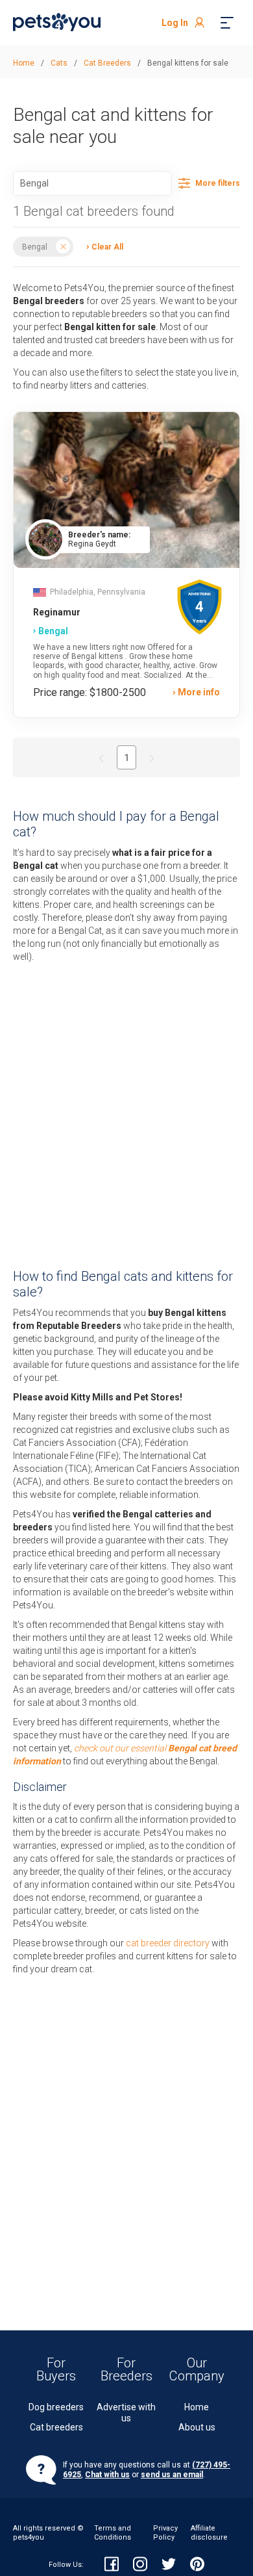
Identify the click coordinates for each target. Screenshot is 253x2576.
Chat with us (107, 2475)
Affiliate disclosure (209, 2533)
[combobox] (92, 183)
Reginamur (57, 612)
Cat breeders (56, 2427)
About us (197, 2427)
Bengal (35, 246)
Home (197, 2407)
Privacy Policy (165, 2533)
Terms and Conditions (113, 2533)
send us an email (172, 2475)
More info (199, 692)
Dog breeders (56, 2407)
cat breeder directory (168, 1943)
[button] (102, 246)
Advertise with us (126, 2413)
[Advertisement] (126, 1116)
